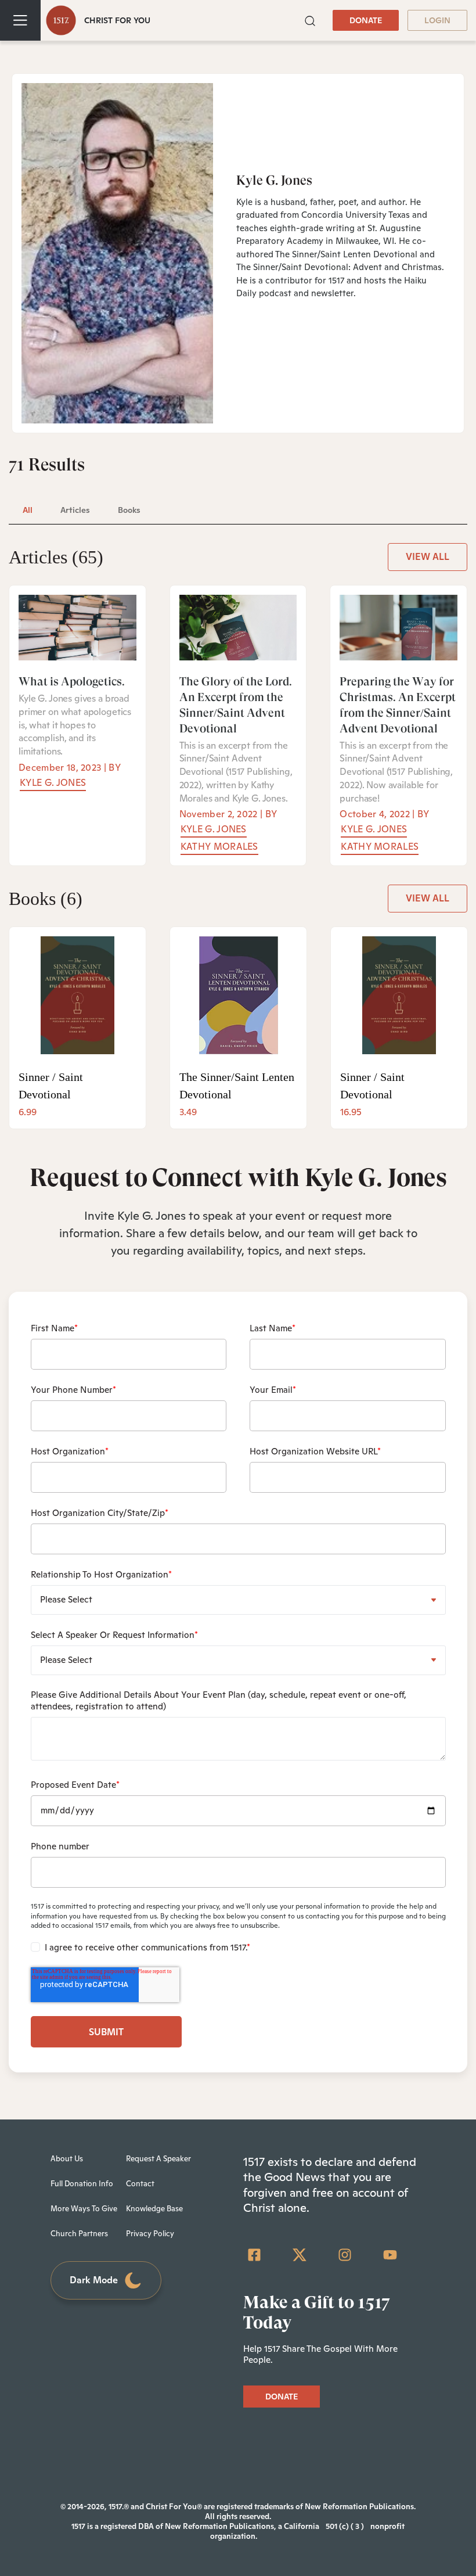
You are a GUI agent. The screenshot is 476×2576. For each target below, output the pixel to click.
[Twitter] (300, 2255)
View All (428, 557)
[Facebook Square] (254, 2255)
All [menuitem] (28, 510)
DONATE (366, 20)
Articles (56, 557)
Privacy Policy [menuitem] (150, 2234)
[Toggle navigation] (20, 20)
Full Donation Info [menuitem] (82, 2184)
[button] (310, 20)
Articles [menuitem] (75, 510)
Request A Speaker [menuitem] (158, 2159)
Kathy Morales (219, 847)
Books (46, 899)
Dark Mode (94, 2280)
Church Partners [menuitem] (79, 2234)
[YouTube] (390, 2255)
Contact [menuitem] (140, 2184)
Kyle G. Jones (53, 783)
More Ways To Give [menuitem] (84, 2209)
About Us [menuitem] (67, 2159)
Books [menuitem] (129, 510)
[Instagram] (345, 2255)
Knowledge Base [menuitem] (154, 2209)
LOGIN (437, 20)
